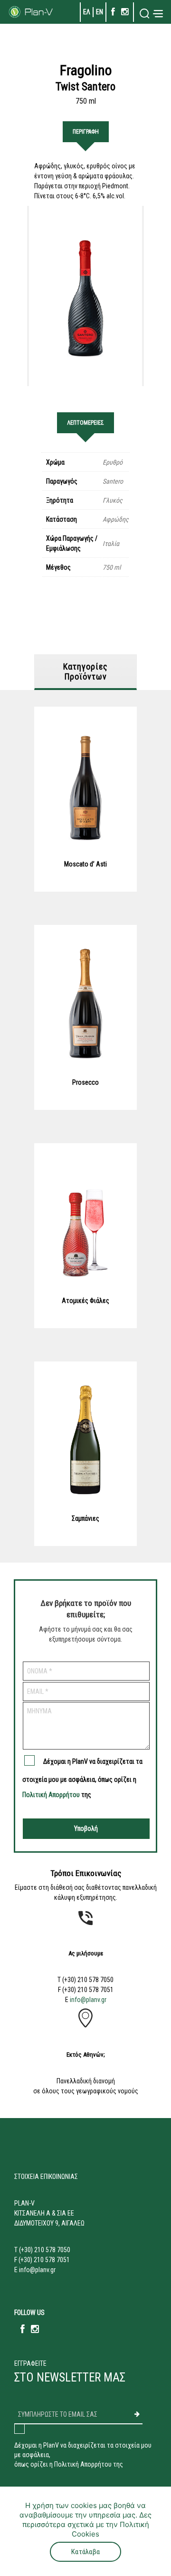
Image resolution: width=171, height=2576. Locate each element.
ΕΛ (87, 12)
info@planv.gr (88, 2000)
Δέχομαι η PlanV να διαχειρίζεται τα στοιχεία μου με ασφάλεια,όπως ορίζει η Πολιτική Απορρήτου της (83, 2455)
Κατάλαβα (85, 2552)
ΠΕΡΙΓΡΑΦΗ (86, 132)
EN (100, 12)
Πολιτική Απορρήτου (51, 1795)
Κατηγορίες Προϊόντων (85, 671)
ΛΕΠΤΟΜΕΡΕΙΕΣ (85, 423)
